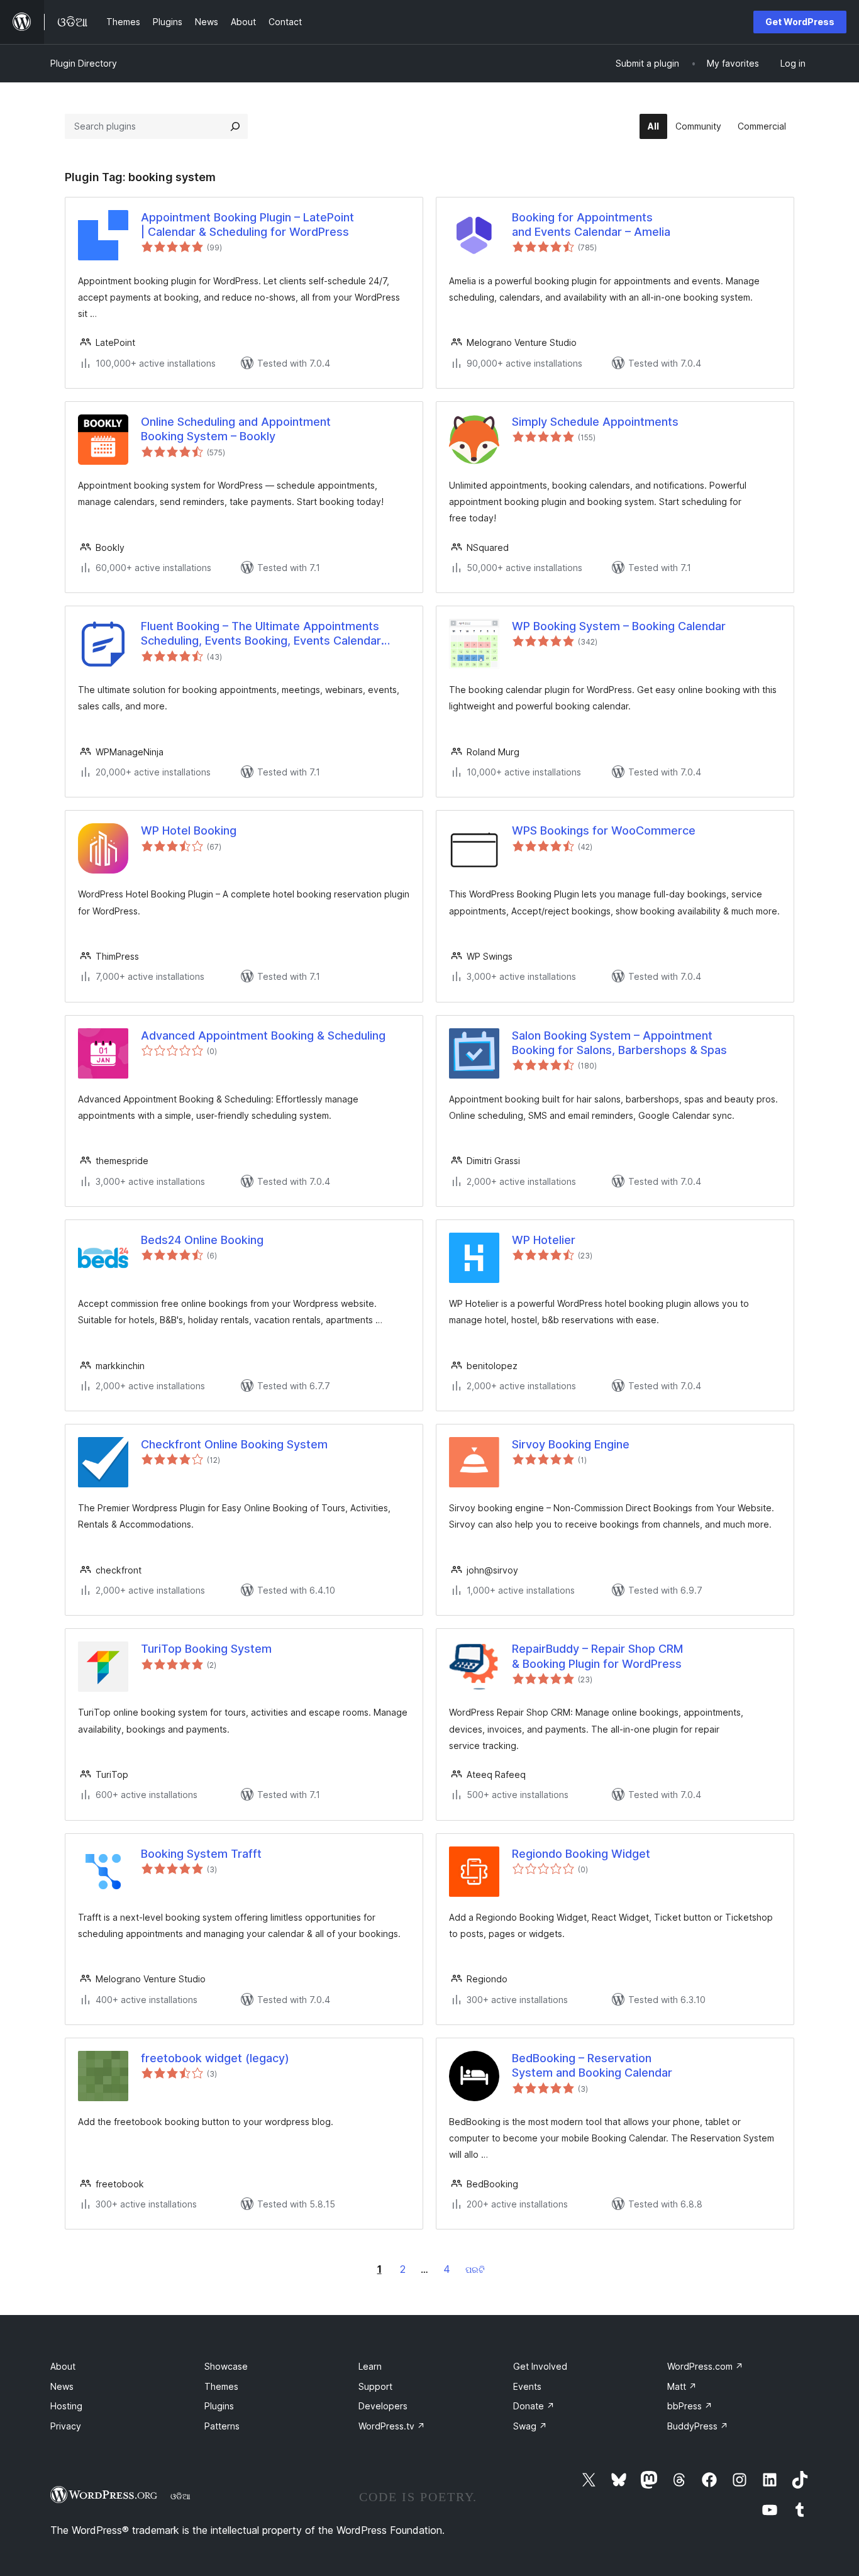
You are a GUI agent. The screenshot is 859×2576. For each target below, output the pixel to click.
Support (375, 2386)
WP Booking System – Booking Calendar (619, 626)
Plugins (219, 2406)
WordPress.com (705, 2366)
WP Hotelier (544, 1240)
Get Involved (540, 2366)
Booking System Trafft (201, 1854)
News (62, 2386)
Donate (534, 2406)
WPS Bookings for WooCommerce (604, 830)
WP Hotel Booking (189, 830)
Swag (530, 2426)
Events (527, 2386)
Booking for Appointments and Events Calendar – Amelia (591, 225)
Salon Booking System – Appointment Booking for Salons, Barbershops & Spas (619, 1043)
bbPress (690, 2406)
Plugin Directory (84, 63)
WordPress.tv (392, 2426)
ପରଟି (475, 2269)
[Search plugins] (235, 126)
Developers (383, 2406)
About (63, 2366)
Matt (682, 2386)
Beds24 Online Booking (202, 1240)
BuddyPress (698, 2426)
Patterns (222, 2426)
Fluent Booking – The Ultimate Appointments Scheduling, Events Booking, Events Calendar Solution (261, 634)
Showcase (226, 2366)
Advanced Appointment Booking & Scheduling (263, 1035)
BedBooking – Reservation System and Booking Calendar (592, 2065)
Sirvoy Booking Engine (571, 1444)
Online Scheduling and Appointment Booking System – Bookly (236, 429)
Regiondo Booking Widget (581, 1854)
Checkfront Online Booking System (234, 1444)
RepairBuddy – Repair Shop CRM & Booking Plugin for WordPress (597, 1656)
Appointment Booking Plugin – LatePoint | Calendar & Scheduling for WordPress (247, 225)
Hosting (66, 2406)
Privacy (66, 2426)
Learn (370, 2366)
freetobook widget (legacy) (215, 2058)
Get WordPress (800, 22)
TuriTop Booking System (206, 1649)
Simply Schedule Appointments (595, 422)
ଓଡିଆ (180, 2496)
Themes (221, 2386)
